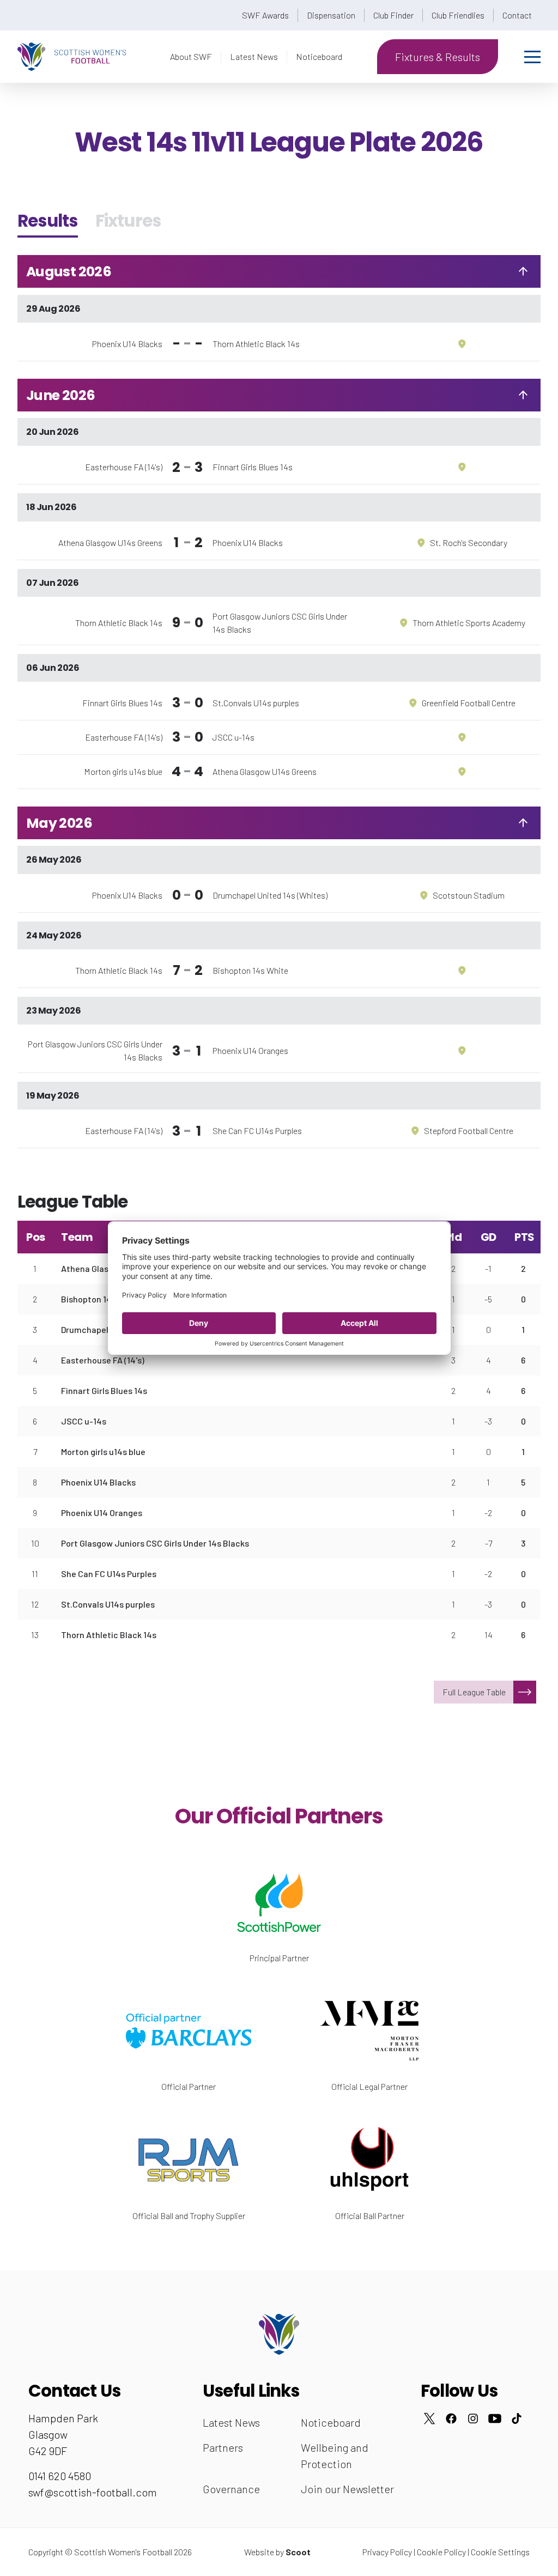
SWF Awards (265, 15)
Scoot (298, 2552)
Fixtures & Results (438, 57)
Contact (517, 15)
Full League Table (474, 1692)
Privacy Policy (387, 2552)
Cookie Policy (441, 2552)
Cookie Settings (500, 2552)
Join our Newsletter (347, 2489)
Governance (231, 2489)
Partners (223, 2447)
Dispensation (331, 15)
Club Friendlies (458, 15)
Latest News (254, 56)
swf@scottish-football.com (93, 2492)
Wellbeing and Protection (335, 2456)
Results (48, 221)
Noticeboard (319, 56)
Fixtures (128, 221)
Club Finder (393, 15)
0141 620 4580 (60, 2476)
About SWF (191, 56)
